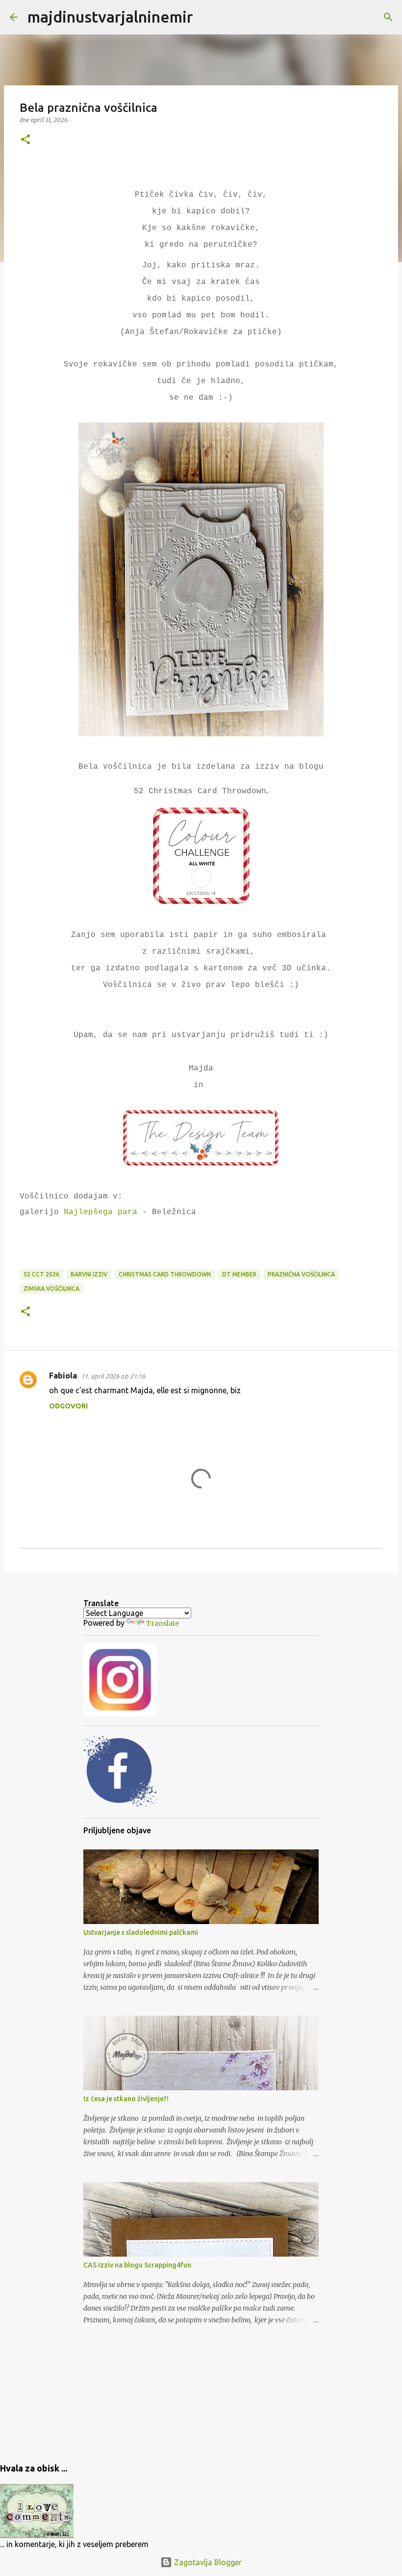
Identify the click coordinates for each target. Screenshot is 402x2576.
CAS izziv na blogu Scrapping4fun (137, 2265)
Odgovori (68, 1406)
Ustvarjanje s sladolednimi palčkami (141, 1932)
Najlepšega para (100, 1212)
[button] (25, 140)
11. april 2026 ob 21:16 (113, 1376)
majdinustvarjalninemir (110, 17)
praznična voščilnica (301, 1274)
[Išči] (207, 17)
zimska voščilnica (51, 1288)
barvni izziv (89, 1274)
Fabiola (63, 1376)
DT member (239, 1274)
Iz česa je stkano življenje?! (126, 2099)
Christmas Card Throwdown (165, 1274)
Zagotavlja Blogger (207, 2562)
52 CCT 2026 (41, 1274)
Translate (163, 1623)
